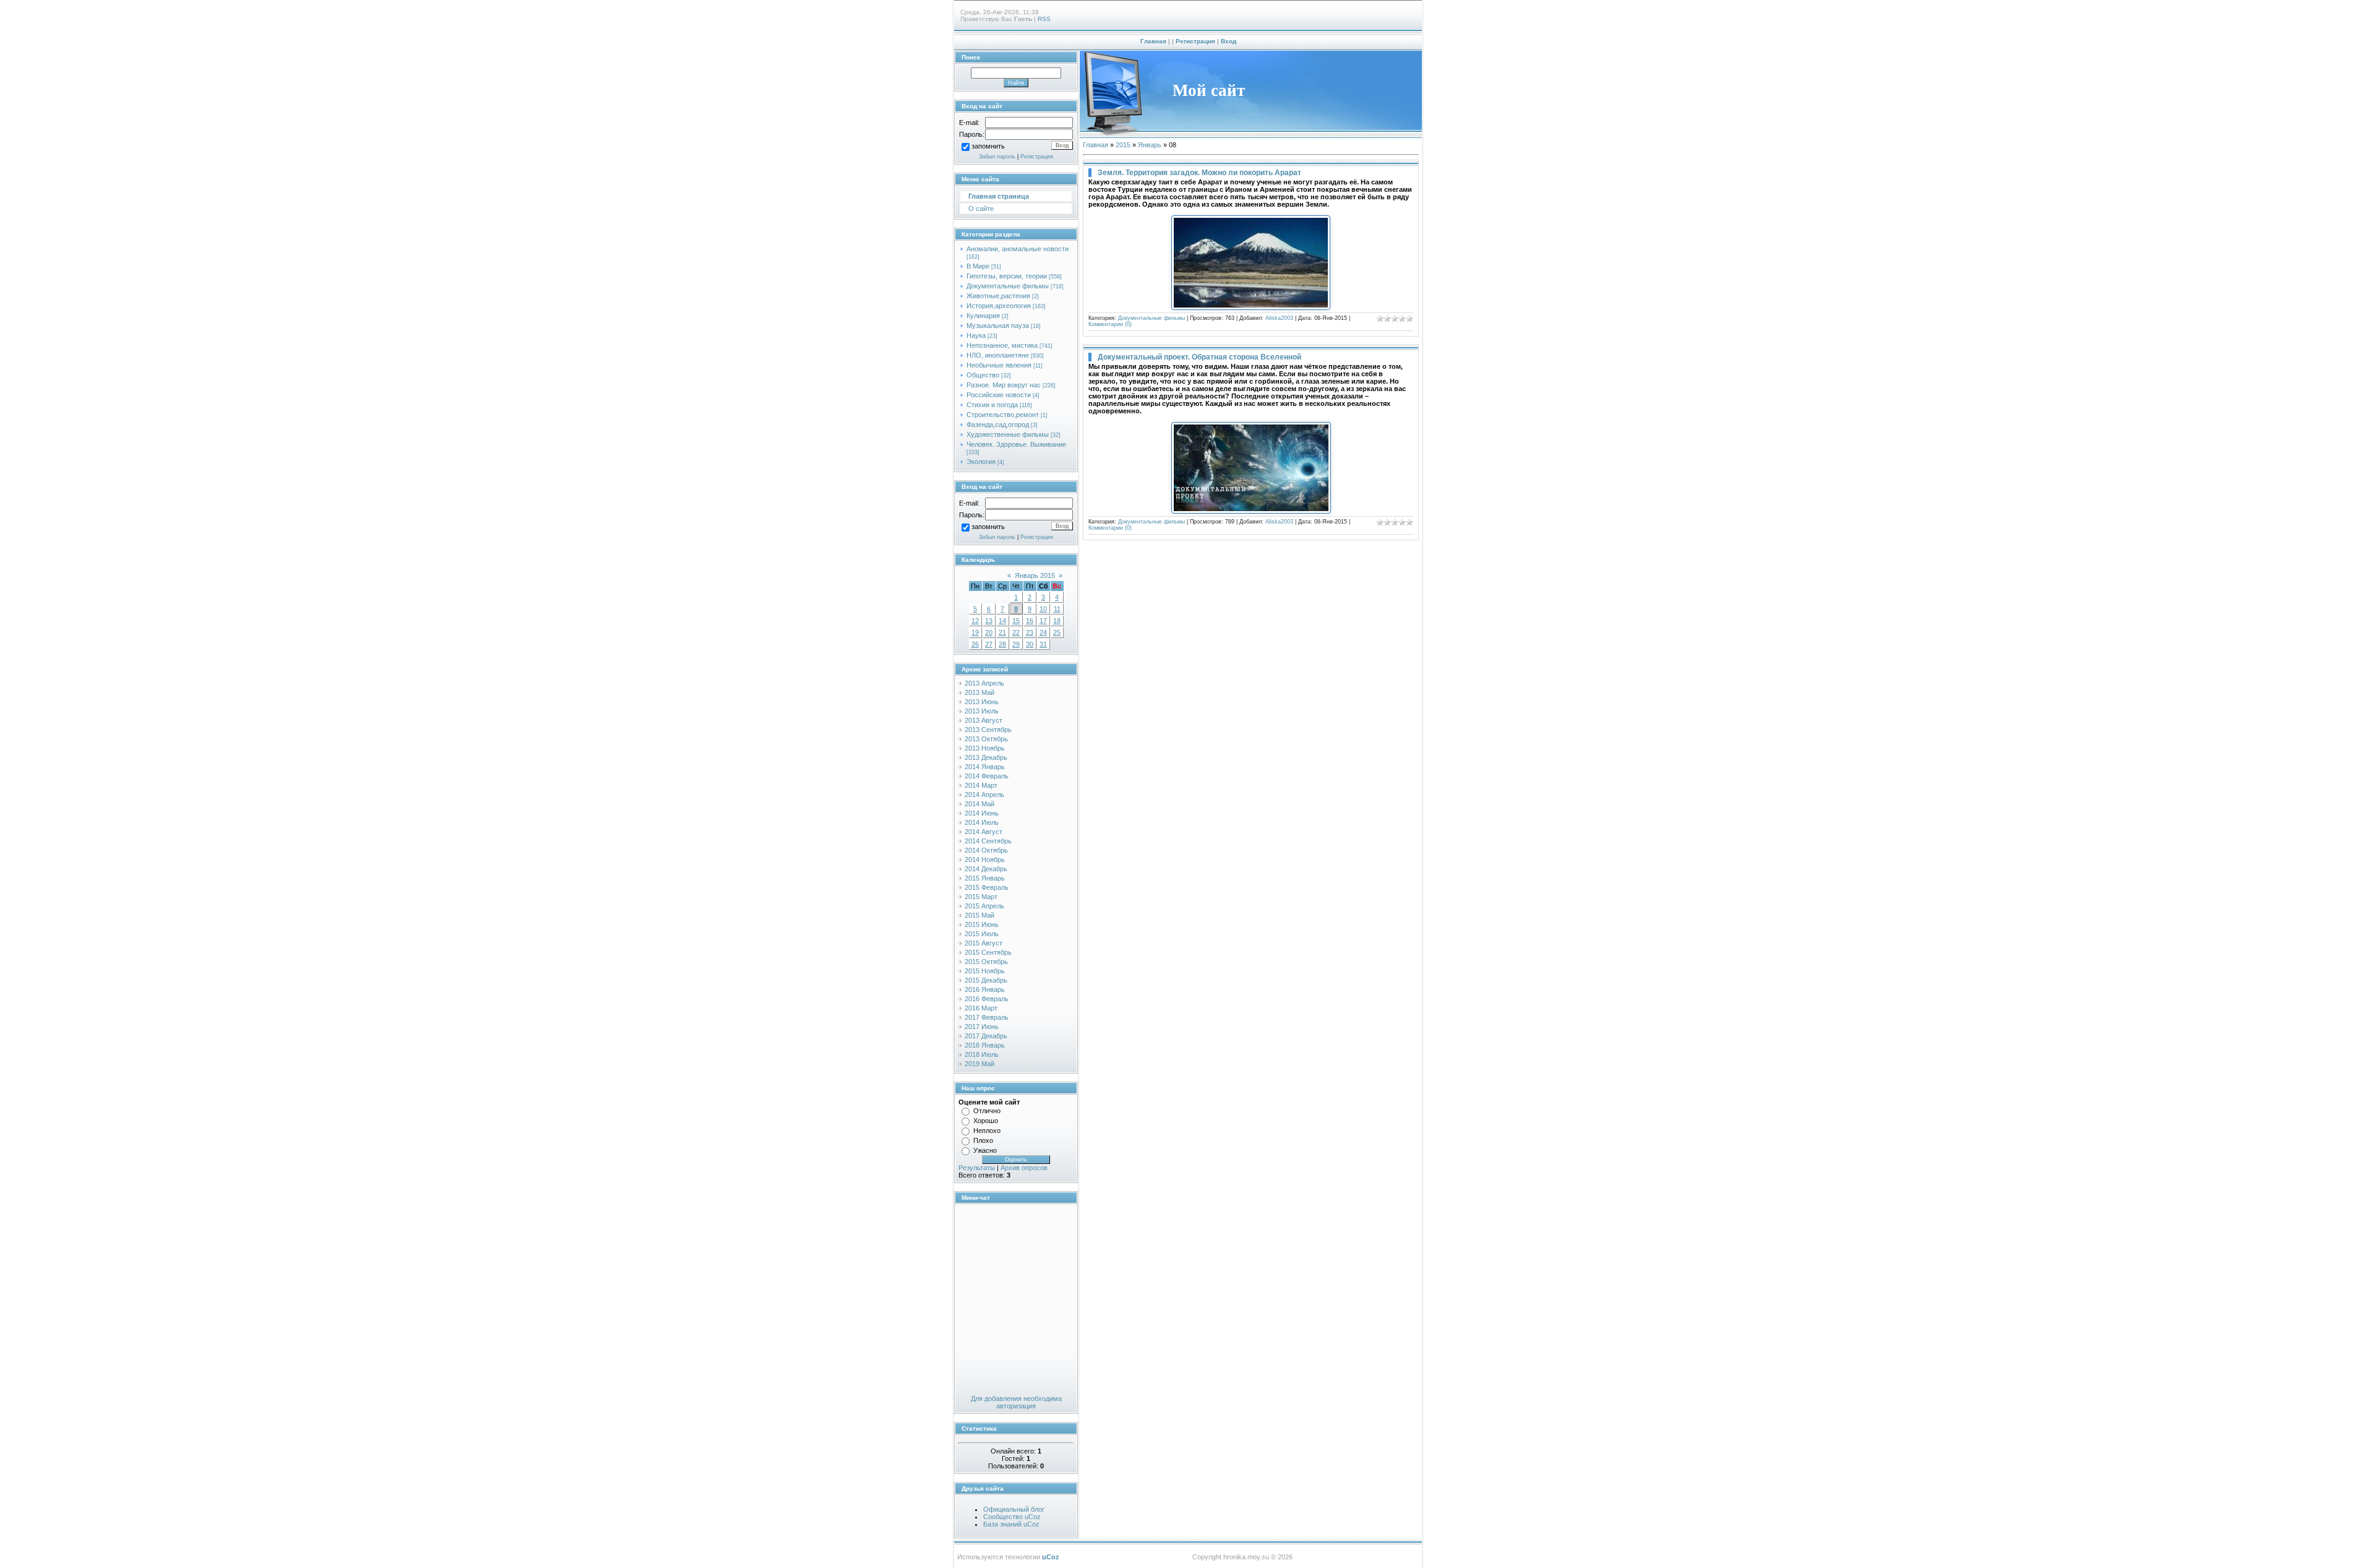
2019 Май (979, 1064)
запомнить (988, 147)
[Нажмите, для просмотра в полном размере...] (1251, 308)
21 (1002, 632)
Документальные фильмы (1008, 286)
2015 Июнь (982, 924)
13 (989, 621)
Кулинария (983, 316)
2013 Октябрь (986, 739)
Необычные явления (999, 365)
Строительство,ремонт (1003, 415)
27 (989, 644)
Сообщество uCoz (1012, 1517)
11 (1057, 609)
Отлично (987, 1111)
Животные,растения (998, 296)
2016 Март (981, 1008)
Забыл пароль (997, 157)
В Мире (978, 266)
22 (1016, 632)
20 (989, 632)
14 (1002, 621)
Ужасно (985, 1150)
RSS (1044, 19)
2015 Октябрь (986, 962)
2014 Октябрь (986, 850)
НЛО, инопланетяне (998, 355)
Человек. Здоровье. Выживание (1016, 444)
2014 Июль (982, 822)
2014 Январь (985, 767)
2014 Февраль (987, 776)
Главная (1153, 41)
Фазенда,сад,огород (998, 424)
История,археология (999, 306)
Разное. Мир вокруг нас (1004, 385)
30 (1030, 644)
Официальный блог (1014, 1509)
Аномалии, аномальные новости (1018, 249)
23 (1030, 632)
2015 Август (984, 943)
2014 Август (984, 832)
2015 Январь (985, 878)
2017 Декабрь (986, 1036)
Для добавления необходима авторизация (1016, 1402)
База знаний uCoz (1011, 1524)
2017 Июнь (982, 1027)
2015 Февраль (987, 887)
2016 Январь (985, 989)
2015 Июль (982, 934)
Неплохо (987, 1131)
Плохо (983, 1140)
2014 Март (981, 785)
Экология (981, 462)
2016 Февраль (987, 999)
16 (1030, 621)
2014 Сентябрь (988, 841)
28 (1002, 644)
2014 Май (979, 804)
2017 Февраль (987, 1017)
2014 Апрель (984, 795)
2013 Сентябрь (988, 730)
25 (1057, 632)
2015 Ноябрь (985, 971)
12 (975, 621)
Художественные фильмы (1008, 434)
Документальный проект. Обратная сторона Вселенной (1199, 357)
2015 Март (981, 897)
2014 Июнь (982, 813)
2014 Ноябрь (985, 859)
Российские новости (999, 395)
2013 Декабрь (986, 757)
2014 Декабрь (986, 869)
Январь (1150, 145)
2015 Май (979, 915)
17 (1043, 621)
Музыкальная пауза (998, 325)
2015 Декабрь (986, 980)
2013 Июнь (982, 702)
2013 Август (984, 720)
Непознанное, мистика (1002, 345)
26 (975, 644)
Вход (1229, 41)
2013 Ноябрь (985, 748)
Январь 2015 (1035, 575)
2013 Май (979, 692)
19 (975, 632)
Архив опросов (1024, 1168)
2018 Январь (985, 1045)
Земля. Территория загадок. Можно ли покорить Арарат (1199, 173)
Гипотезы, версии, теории (1007, 276)
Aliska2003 (1279, 318)
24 (1043, 632)
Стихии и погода (992, 405)
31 (1043, 644)
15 (1016, 621)
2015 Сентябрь (988, 952)
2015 (1123, 145)
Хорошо (986, 1121)
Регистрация (1195, 41)
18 (1057, 621)
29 (1016, 644)
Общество (983, 375)
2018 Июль (982, 1054)
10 (1043, 609)
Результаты (977, 1168)
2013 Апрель (984, 683)
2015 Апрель (984, 906)
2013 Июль (982, 711)
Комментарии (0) (1110, 324)
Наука (976, 335)
